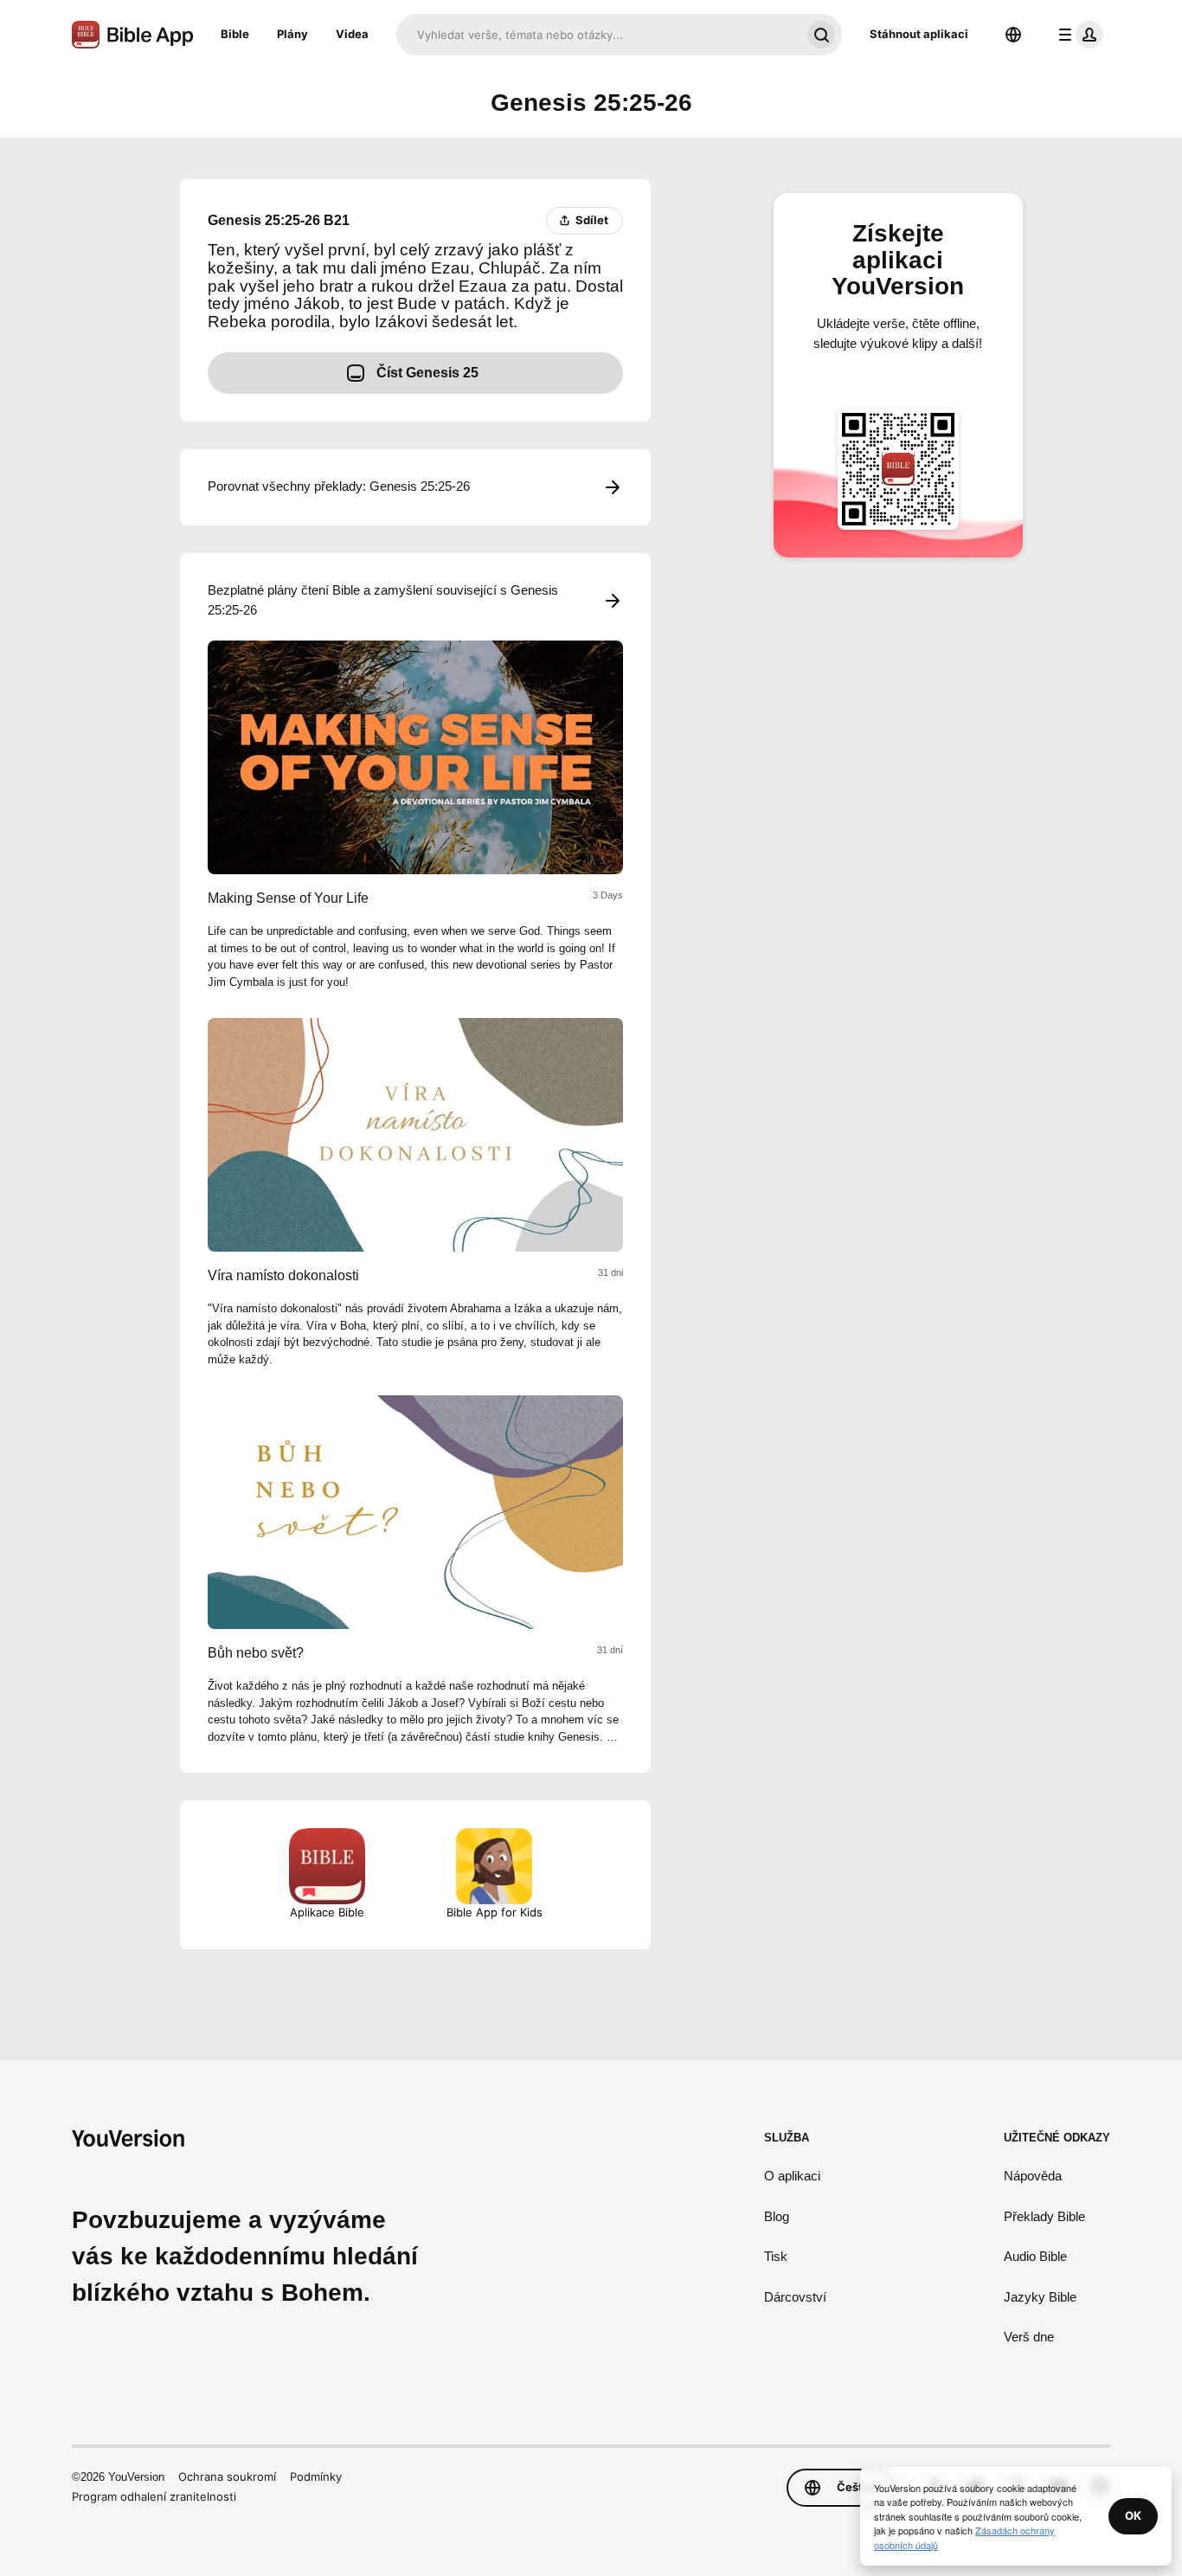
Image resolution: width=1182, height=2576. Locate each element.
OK (1133, 2515)
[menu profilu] (1077, 35)
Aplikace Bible (327, 1912)
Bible (235, 34)
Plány (292, 34)
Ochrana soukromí (227, 2476)
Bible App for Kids (495, 1912)
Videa (352, 34)
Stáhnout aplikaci (919, 34)
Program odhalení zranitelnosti (154, 2496)
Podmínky (316, 2476)
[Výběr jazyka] (1013, 35)
